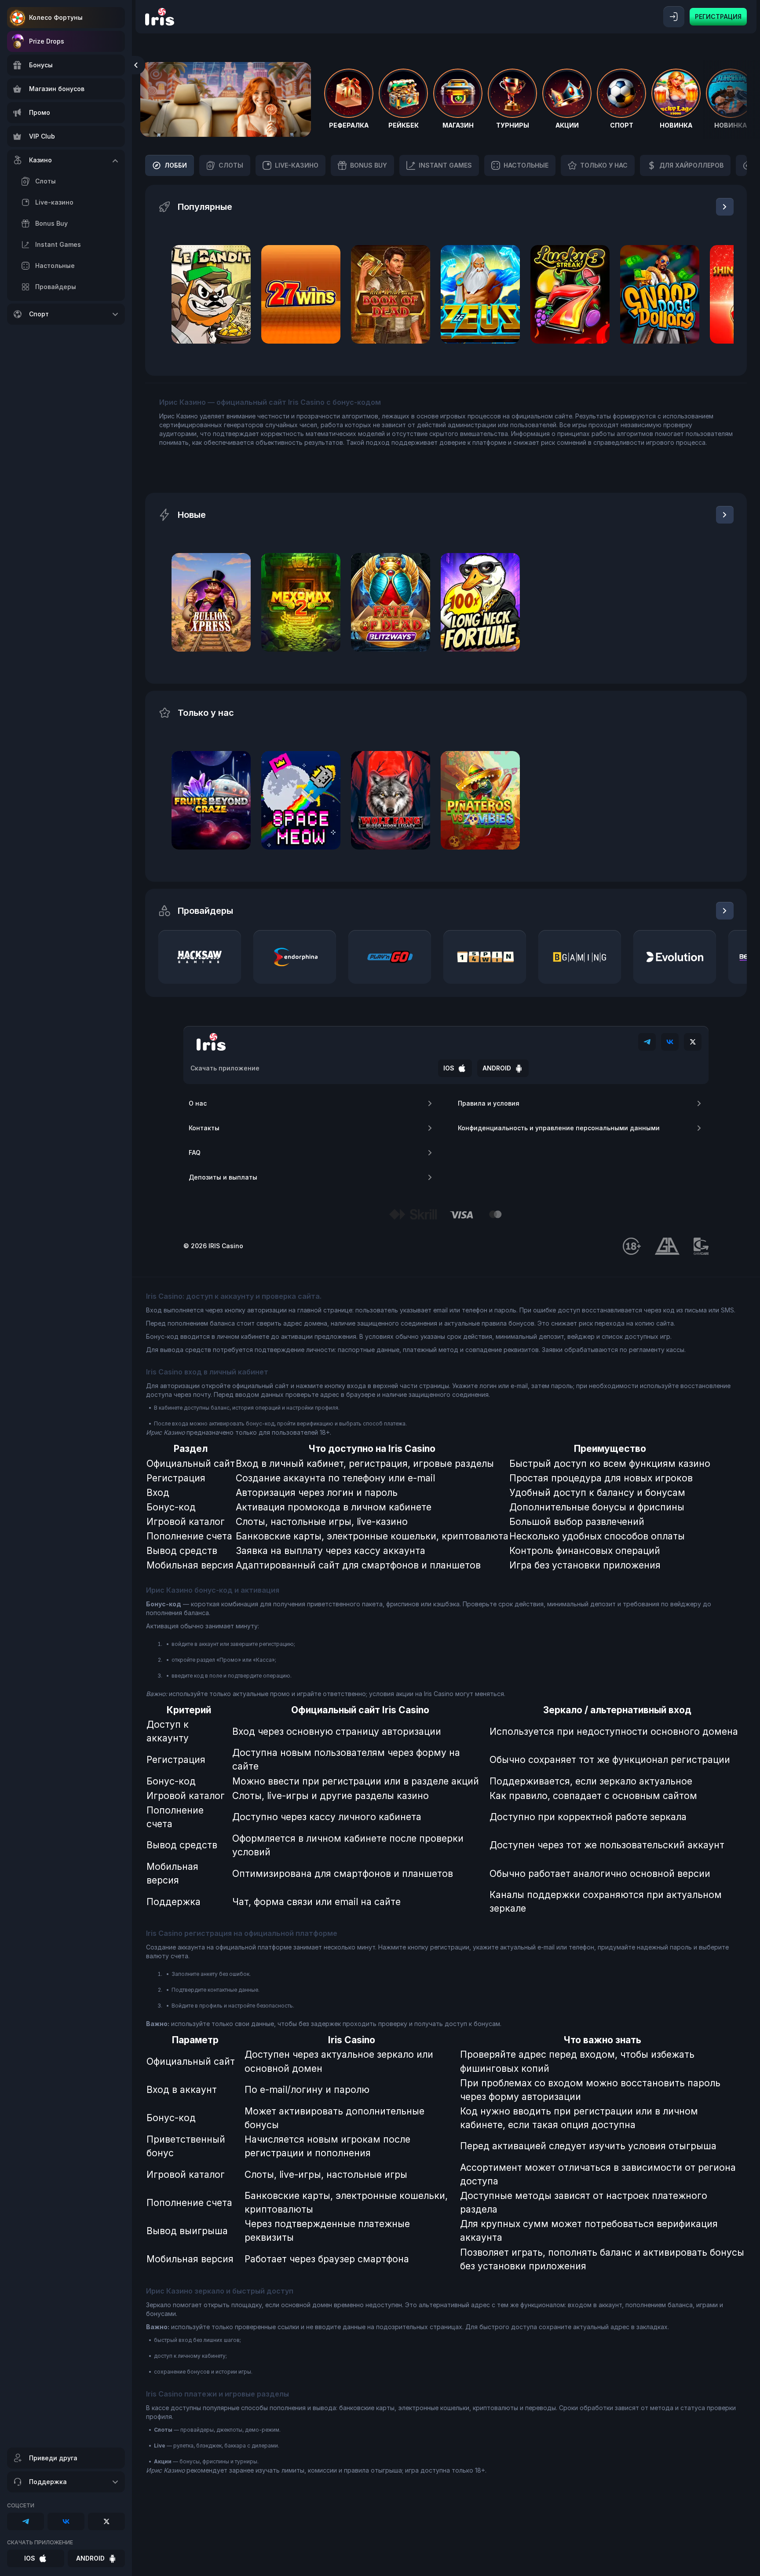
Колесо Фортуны (56, 17)
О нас (198, 1103)
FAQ (195, 1152)
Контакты (204, 1128)
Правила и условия (489, 1103)
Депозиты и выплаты (223, 1177)
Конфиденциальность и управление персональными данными (559, 1128)
